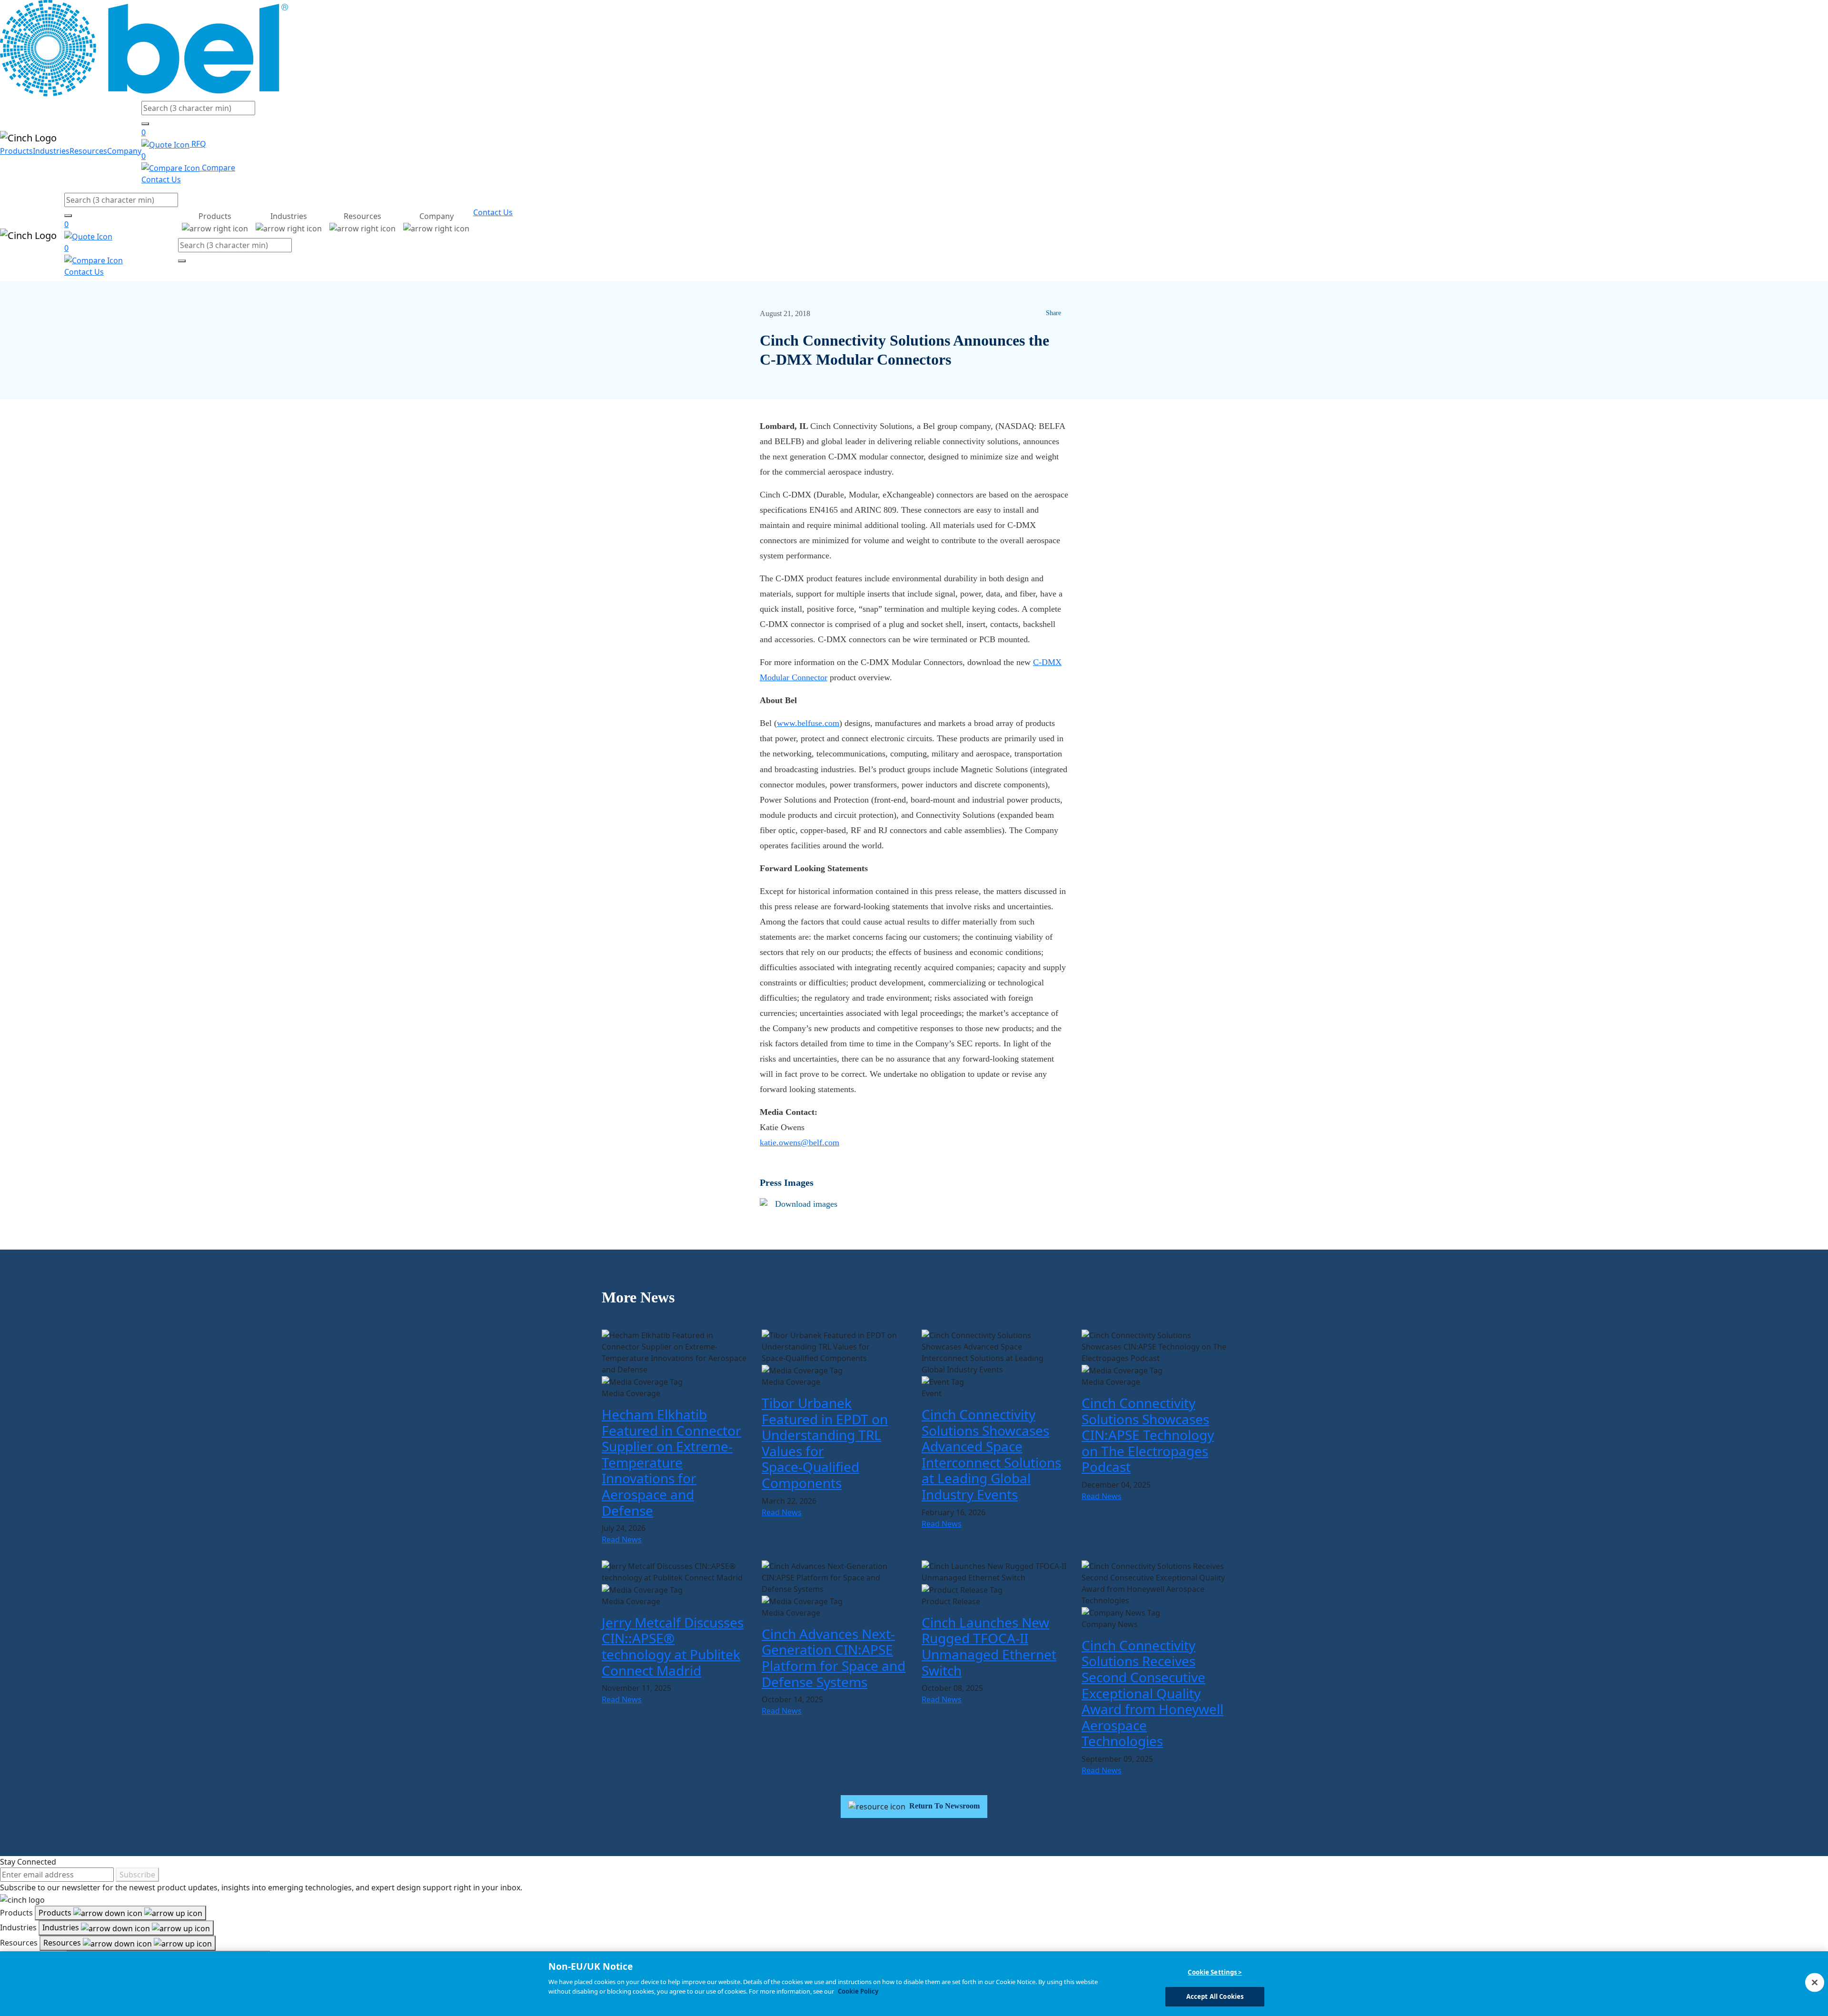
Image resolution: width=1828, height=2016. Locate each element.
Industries (51, 151)
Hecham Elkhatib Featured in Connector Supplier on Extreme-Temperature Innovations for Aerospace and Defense (671, 1462)
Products (16, 151)
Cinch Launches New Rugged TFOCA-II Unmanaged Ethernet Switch (989, 1646)
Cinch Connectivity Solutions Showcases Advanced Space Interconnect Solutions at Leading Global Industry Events (991, 1454)
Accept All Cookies (1215, 1996)
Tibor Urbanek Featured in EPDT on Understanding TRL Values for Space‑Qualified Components (825, 1443)
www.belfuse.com (808, 723)
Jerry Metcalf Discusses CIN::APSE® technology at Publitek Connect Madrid (673, 1646)
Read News (622, 1539)
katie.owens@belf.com (800, 1142)
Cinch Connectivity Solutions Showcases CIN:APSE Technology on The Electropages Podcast (1148, 1435)
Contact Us (161, 179)
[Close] (1815, 1982)
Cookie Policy (858, 1991)
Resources (88, 151)
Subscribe (137, 1875)
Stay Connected (28, 1862)
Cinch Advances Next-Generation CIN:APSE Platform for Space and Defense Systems (834, 1658)
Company (124, 151)
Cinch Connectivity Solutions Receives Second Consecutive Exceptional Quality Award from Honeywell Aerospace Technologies (1152, 1693)
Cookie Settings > (1215, 1972)
